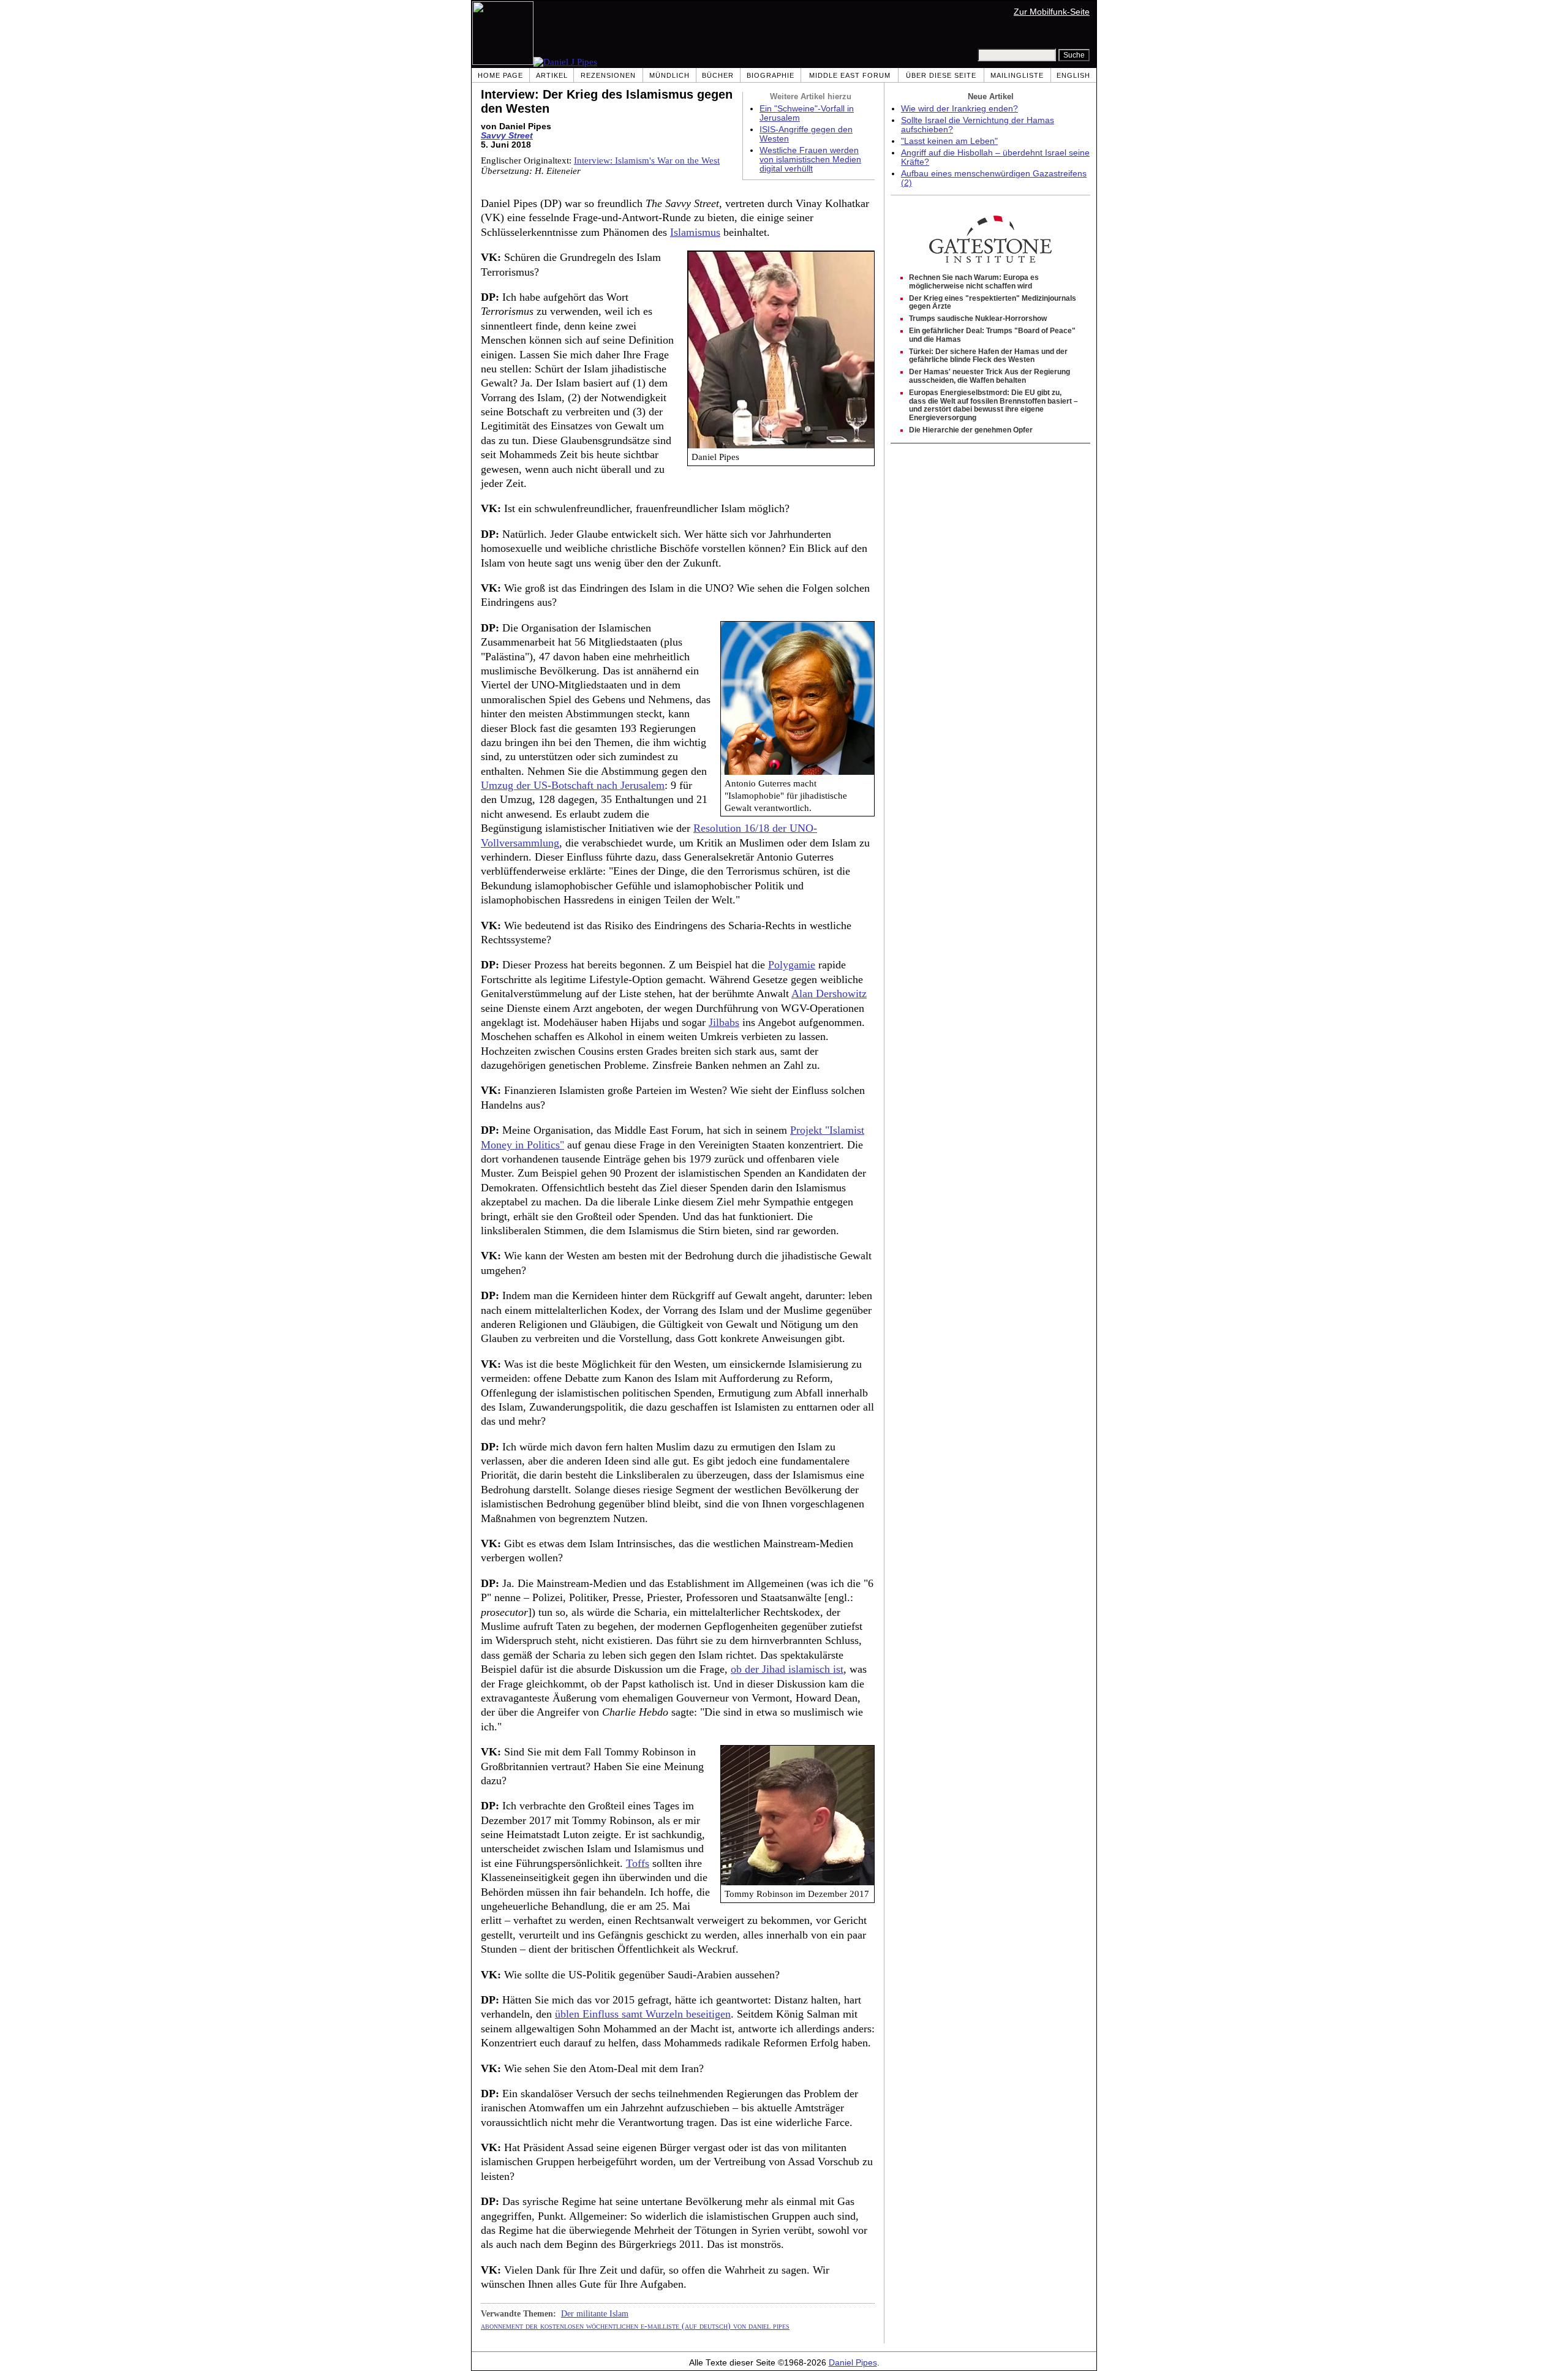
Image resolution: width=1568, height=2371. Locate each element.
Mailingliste (1017, 75)
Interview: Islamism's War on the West (647, 160)
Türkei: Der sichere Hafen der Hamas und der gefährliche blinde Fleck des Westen (988, 356)
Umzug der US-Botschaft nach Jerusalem (573, 785)
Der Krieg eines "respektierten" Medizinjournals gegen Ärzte (993, 303)
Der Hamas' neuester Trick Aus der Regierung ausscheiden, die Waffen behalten (989, 376)
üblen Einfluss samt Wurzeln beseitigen (643, 2014)
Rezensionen (608, 75)
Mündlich (669, 75)
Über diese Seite (941, 75)
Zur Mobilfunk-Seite (1052, 12)
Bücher (718, 75)
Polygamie (792, 965)
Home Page (500, 75)
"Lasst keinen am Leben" (949, 141)
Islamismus (695, 232)
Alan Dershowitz (829, 993)
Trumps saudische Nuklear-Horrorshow (978, 319)
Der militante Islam (595, 2313)
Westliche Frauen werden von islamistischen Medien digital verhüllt (810, 160)
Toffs (638, 1863)
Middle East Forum (850, 75)
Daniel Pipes (853, 2363)
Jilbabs (724, 1022)
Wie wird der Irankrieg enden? (959, 109)
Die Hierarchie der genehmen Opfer (971, 430)
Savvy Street (507, 136)
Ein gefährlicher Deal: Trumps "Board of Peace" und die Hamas (992, 335)
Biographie (771, 75)
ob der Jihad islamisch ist (787, 1669)
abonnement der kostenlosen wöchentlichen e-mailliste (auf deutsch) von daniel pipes (635, 2326)
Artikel (552, 75)
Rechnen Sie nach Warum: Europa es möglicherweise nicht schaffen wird (974, 282)
